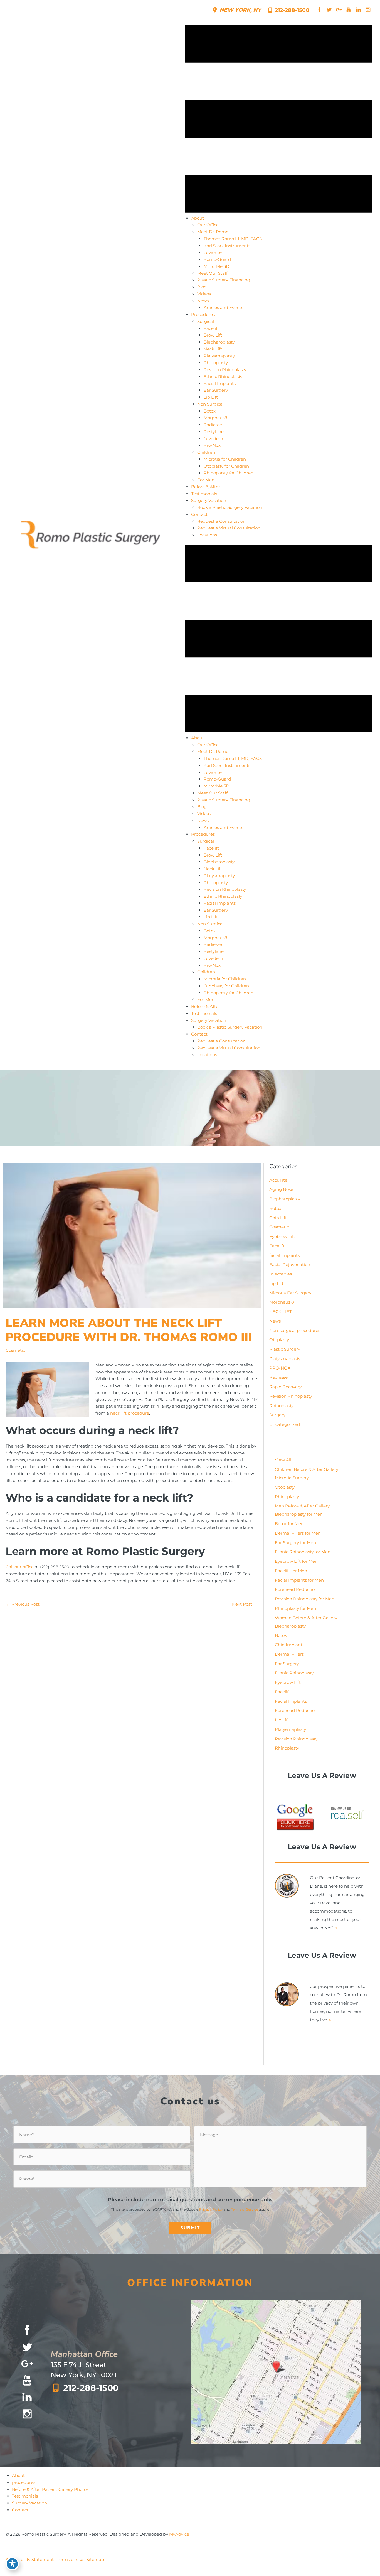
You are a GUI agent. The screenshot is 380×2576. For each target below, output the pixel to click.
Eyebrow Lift (282, 1236)
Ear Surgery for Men (295, 1543)
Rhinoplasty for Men (295, 1608)
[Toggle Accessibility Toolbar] (12, 2564)
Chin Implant (289, 1645)
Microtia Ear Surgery (290, 1293)
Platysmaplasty (285, 1359)
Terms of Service (245, 2209)
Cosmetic (15, 1350)
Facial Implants (291, 1701)
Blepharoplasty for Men (299, 1514)
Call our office (20, 1567)
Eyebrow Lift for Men (296, 1561)
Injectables (281, 1274)
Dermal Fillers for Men (298, 1533)
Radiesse (278, 1377)
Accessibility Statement (30, 2559)
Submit (190, 2228)
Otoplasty (279, 1340)
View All (283, 1460)
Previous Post (23, 1604)
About (18, 2475)
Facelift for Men (291, 1571)
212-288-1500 (291, 10)
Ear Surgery (287, 1664)
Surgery (277, 1415)
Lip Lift (276, 1283)
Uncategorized (285, 1424)
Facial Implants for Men (299, 1580)
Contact (20, 2510)
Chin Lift (278, 1218)
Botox (275, 1208)
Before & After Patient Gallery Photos (50, 2489)
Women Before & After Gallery (306, 1618)
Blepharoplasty (285, 1199)
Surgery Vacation (29, 2503)
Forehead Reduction (296, 1589)
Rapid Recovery (285, 1387)
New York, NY (240, 10)
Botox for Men (289, 1524)
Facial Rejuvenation (290, 1264)
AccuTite (278, 1180)
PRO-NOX (280, 1368)
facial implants (284, 1255)
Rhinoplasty (281, 1406)
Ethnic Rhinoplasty (294, 1673)
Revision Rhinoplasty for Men (305, 1599)
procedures (24, 2482)
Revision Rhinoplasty (291, 1396)
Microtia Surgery (292, 1478)
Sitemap (95, 2559)
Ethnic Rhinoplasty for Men (303, 1552)
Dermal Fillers (289, 1654)
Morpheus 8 (282, 1302)
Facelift (277, 1246)
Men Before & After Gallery (302, 1506)
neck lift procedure (130, 1413)
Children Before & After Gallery (307, 1469)
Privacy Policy (211, 2209)
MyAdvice (179, 2534)
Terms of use (70, 2559)
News (275, 1321)
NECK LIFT (281, 1312)
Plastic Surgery (285, 1349)
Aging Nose (281, 1189)
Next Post (245, 1604)
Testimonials (25, 2496)
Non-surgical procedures (295, 1330)
